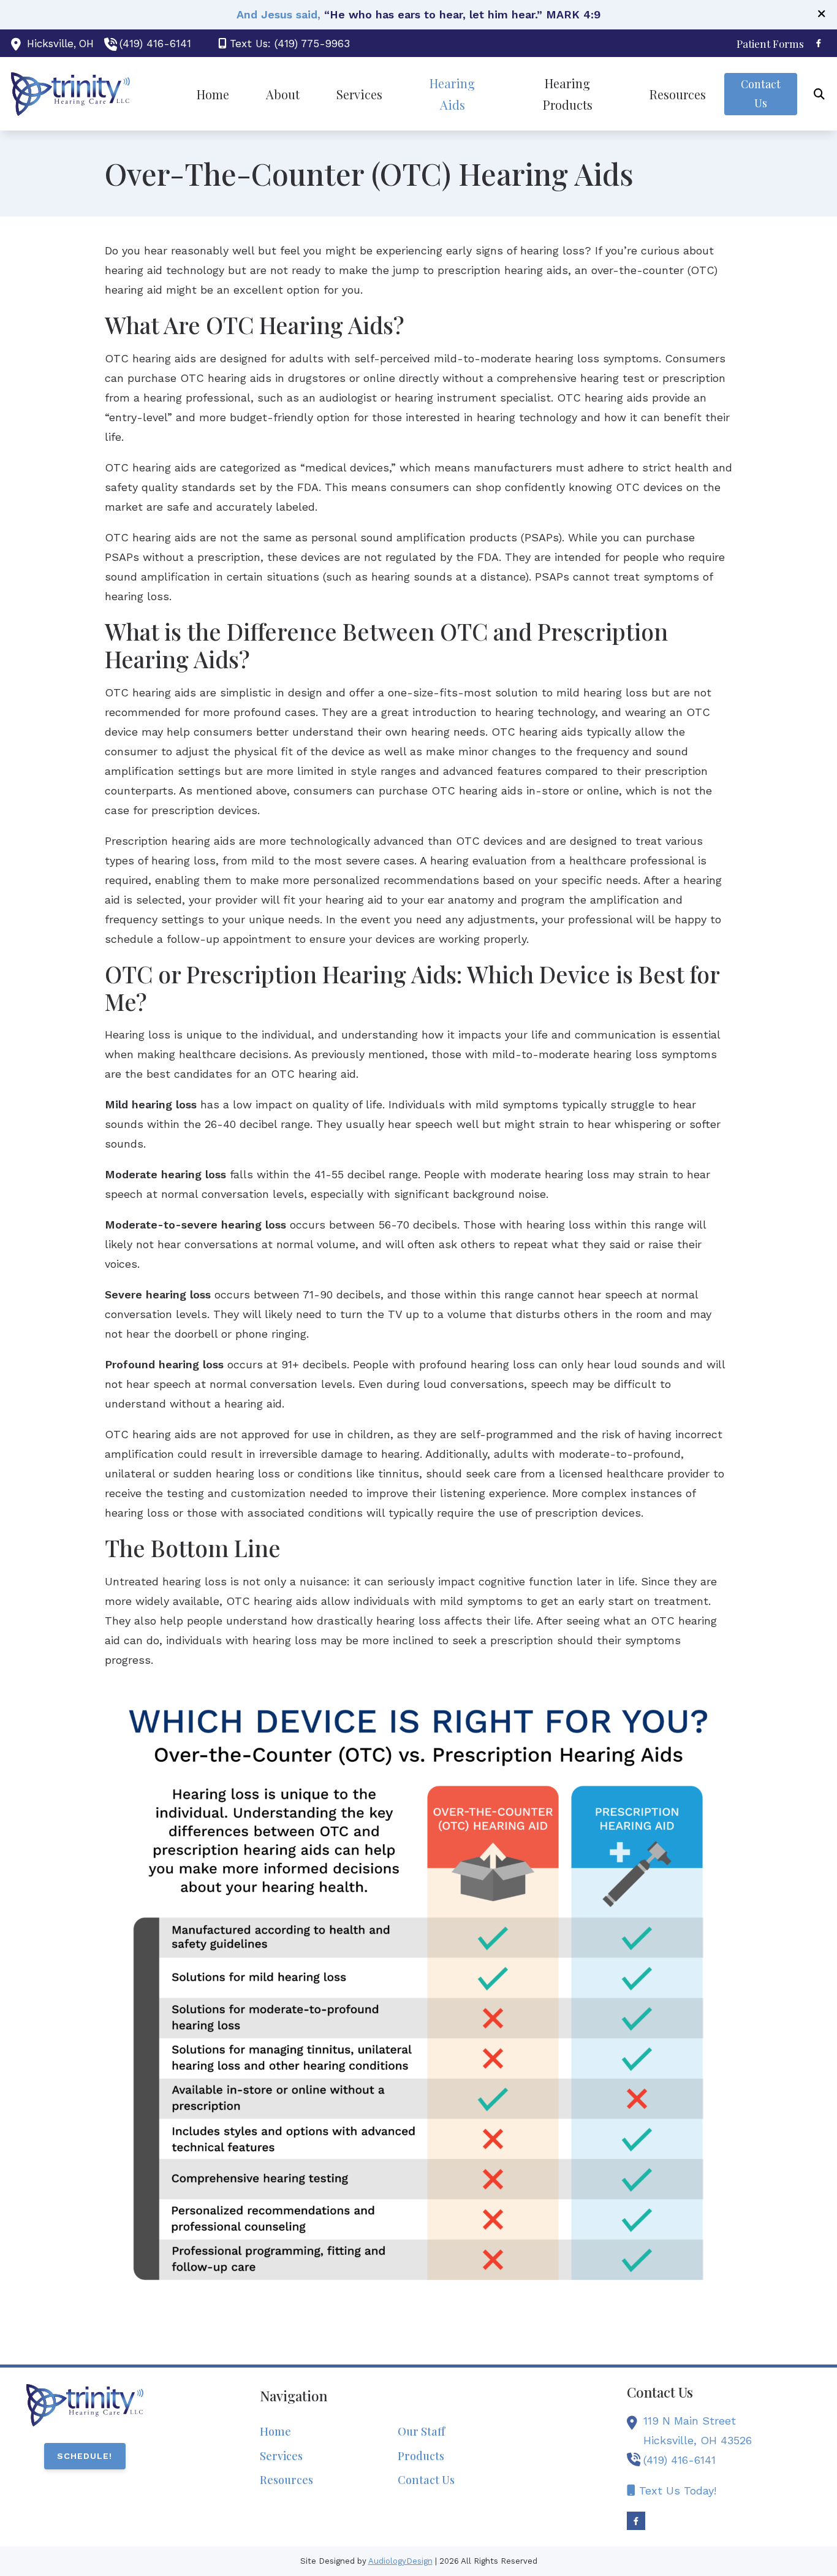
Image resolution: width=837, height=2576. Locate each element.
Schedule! (85, 2456)
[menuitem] (767, 44)
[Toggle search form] (819, 94)
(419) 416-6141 (155, 44)
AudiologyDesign (400, 2561)
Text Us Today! (676, 2490)
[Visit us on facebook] (819, 43)
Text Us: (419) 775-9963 (290, 44)
